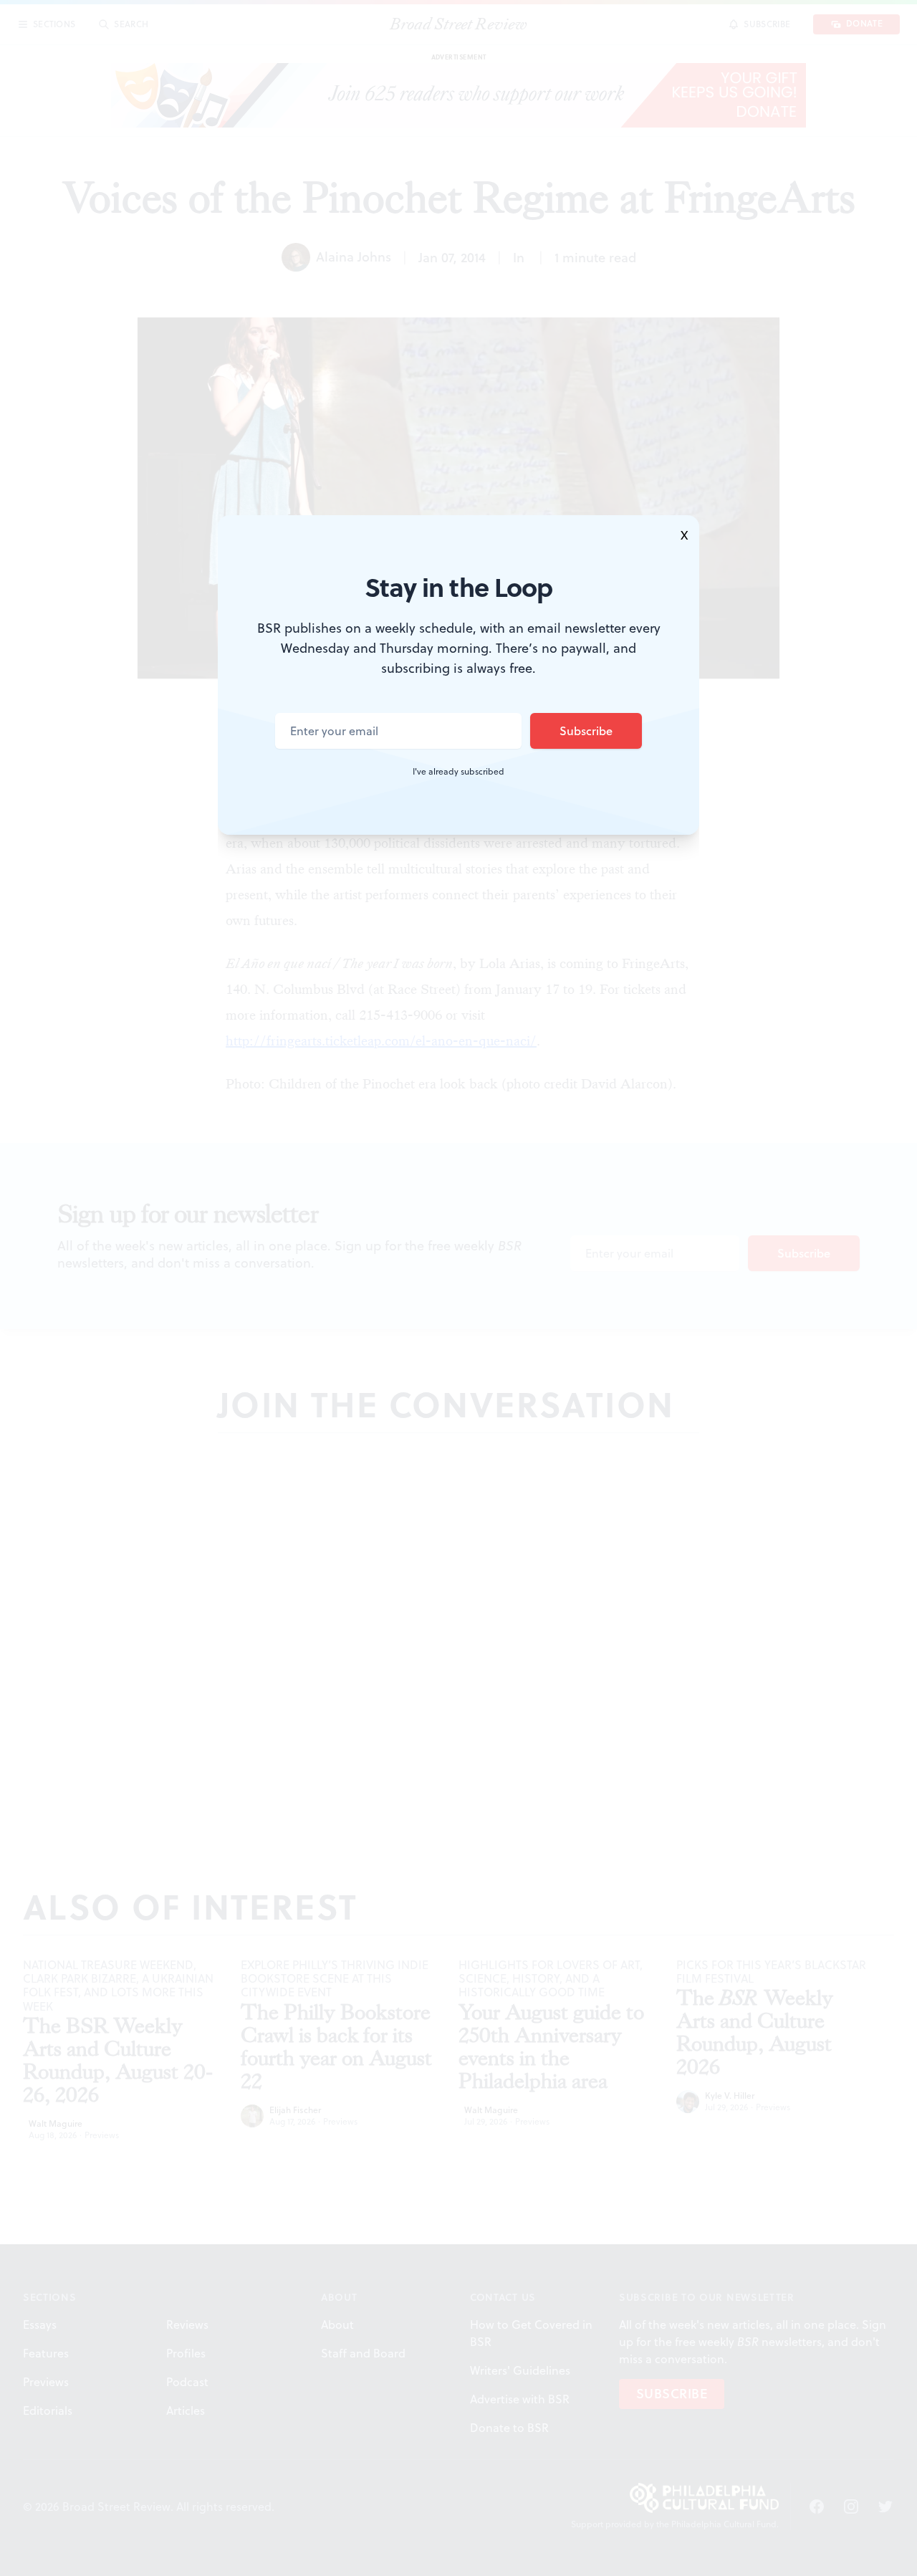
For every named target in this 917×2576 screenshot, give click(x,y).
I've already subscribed (458, 772)
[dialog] (458, 1288)
